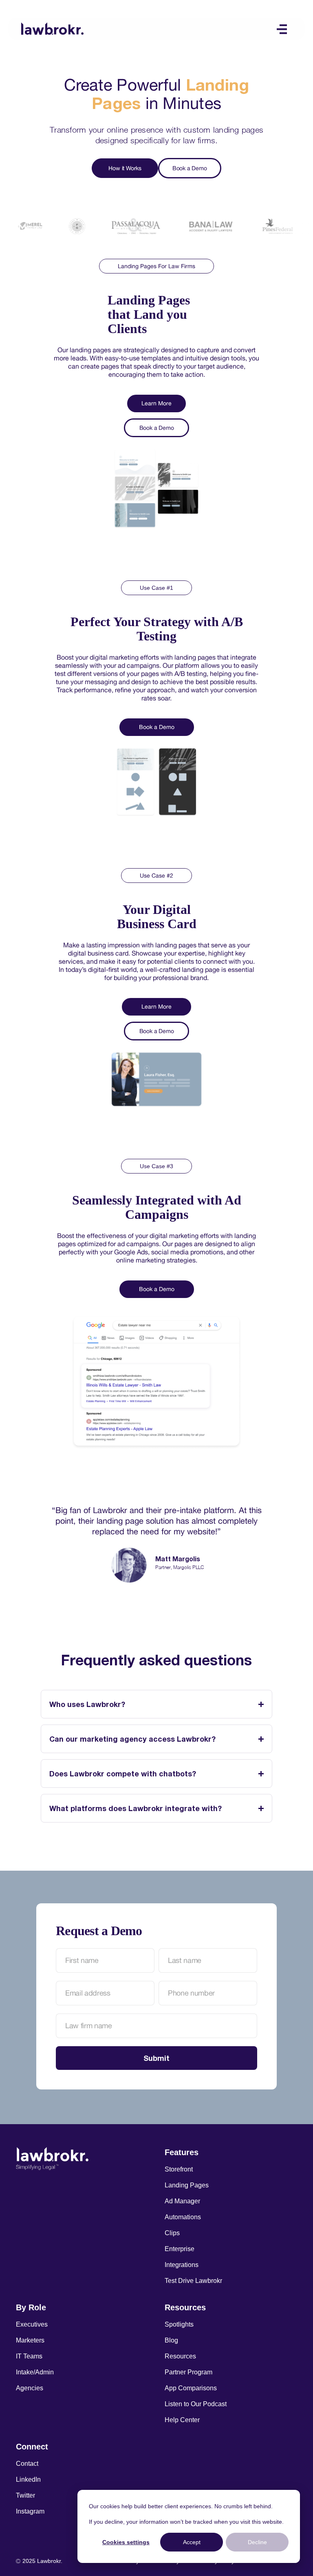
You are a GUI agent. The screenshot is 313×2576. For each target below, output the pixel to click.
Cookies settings (126, 2542)
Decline (257, 2542)
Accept (192, 2542)
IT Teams (29, 2356)
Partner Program (188, 2372)
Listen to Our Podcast (196, 2404)
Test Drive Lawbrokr (193, 2281)
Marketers (30, 2340)
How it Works (125, 168)
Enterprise (180, 2249)
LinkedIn (28, 2479)
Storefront (179, 2169)
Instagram (30, 2511)
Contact (27, 2464)
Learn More (156, 403)
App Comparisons (191, 2388)
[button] (282, 29)
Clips (172, 2233)
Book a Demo (190, 168)
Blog (171, 2340)
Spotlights (179, 2324)
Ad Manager (182, 2201)
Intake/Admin (35, 2372)
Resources (180, 2356)
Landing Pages (187, 2185)
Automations (183, 2217)
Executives (32, 2324)
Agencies (30, 2388)
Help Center (182, 2420)
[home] (52, 28)
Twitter (25, 2495)
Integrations (182, 2265)
